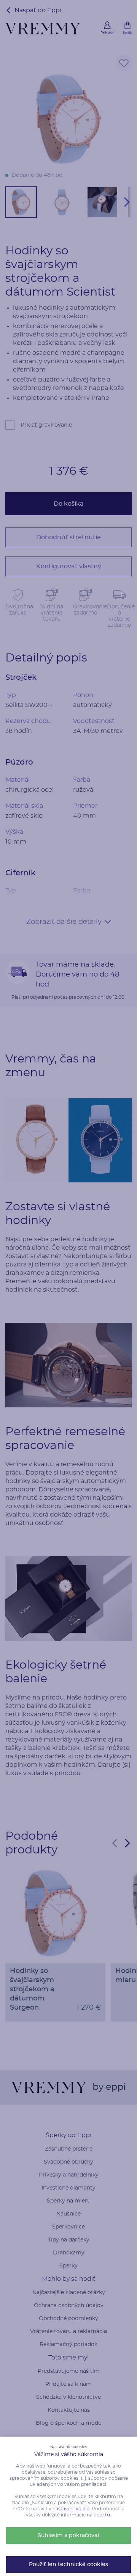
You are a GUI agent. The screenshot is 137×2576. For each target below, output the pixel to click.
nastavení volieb (71, 2509)
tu (108, 2515)
